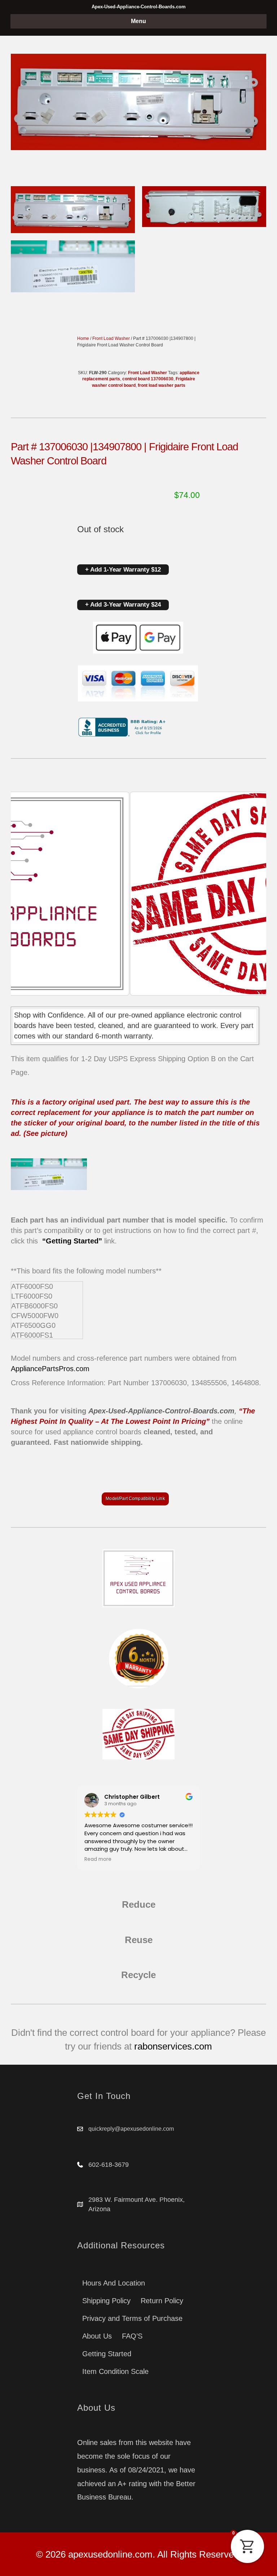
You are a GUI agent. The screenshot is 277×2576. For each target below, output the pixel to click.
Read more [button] (137, 1859)
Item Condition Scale (115, 2371)
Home (83, 338)
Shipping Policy (106, 2301)
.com (82, 1369)
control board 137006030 (148, 379)
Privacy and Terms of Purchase (132, 2318)
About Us (97, 2336)
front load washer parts (162, 385)
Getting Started (107, 2354)
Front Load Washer (111, 338)
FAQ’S (132, 2336)
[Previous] (26, 894)
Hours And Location (114, 2283)
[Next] (251, 894)
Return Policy (162, 2301)
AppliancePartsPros (42, 1369)
